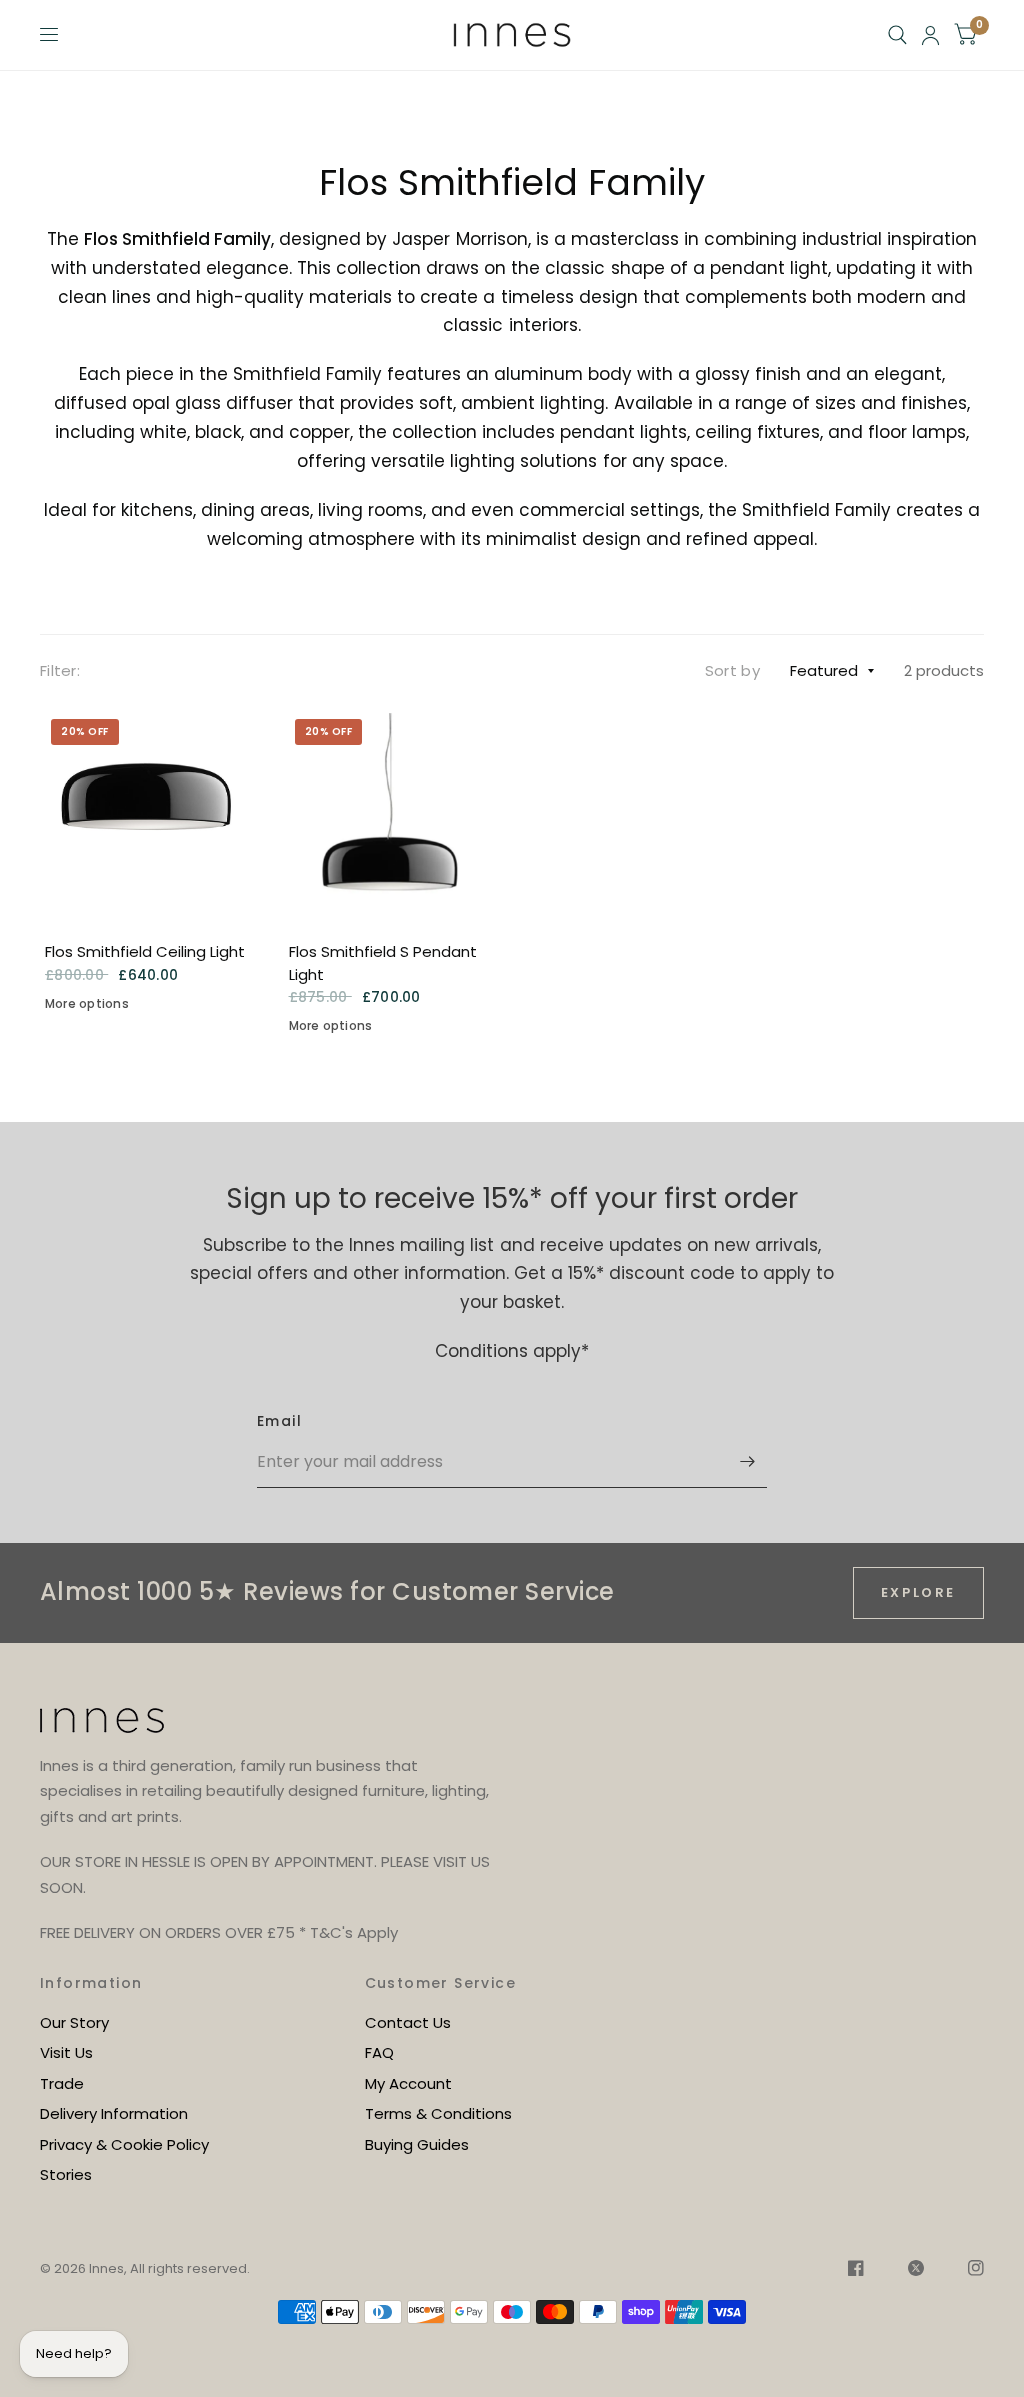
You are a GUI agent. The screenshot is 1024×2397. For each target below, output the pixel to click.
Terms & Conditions (438, 2113)
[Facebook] (856, 2271)
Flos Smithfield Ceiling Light (145, 951)
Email (279, 1421)
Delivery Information (114, 2113)
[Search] (897, 35)
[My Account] (930, 35)
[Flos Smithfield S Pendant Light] (391, 815)
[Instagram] (966, 2271)
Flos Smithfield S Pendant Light (383, 963)
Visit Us (66, 2052)
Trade (62, 2083)
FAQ (379, 2052)
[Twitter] (916, 2271)
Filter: (60, 670)
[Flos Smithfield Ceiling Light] (147, 815)
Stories (66, 2174)
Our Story (74, 2022)
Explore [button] (918, 1592)
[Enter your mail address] (747, 1462)
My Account (408, 2083)
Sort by (732, 670)
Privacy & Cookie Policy (124, 2144)
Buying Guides (417, 2144)
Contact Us (408, 2022)
